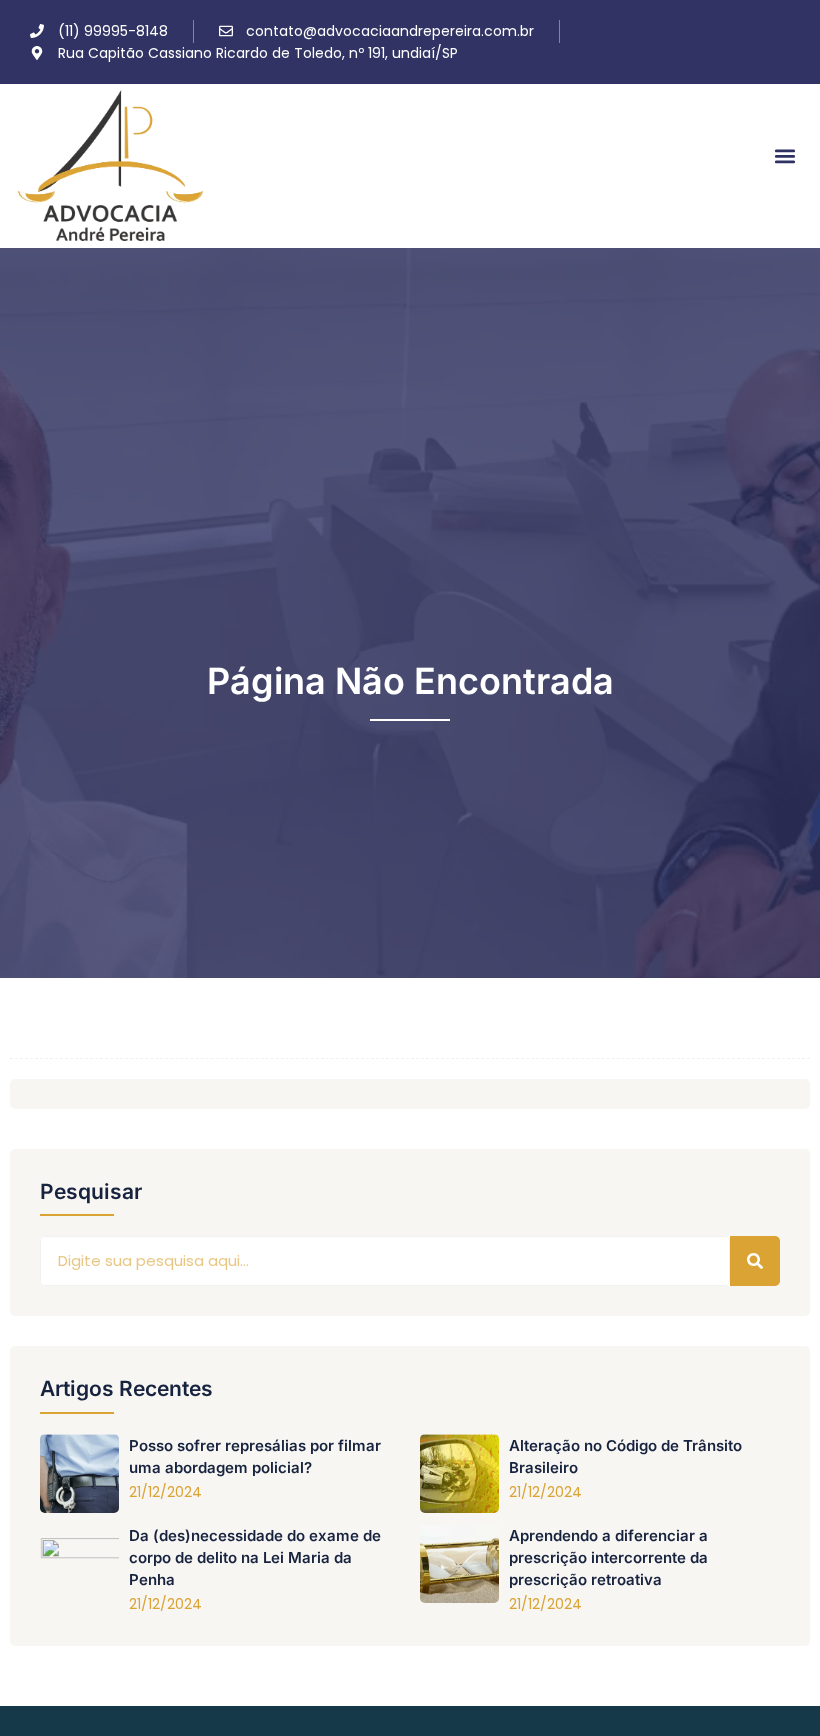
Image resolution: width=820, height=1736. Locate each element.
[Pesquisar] (755, 1261)
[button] (785, 156)
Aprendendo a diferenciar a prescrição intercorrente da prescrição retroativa (608, 1557)
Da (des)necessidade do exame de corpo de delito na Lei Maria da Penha (255, 1557)
